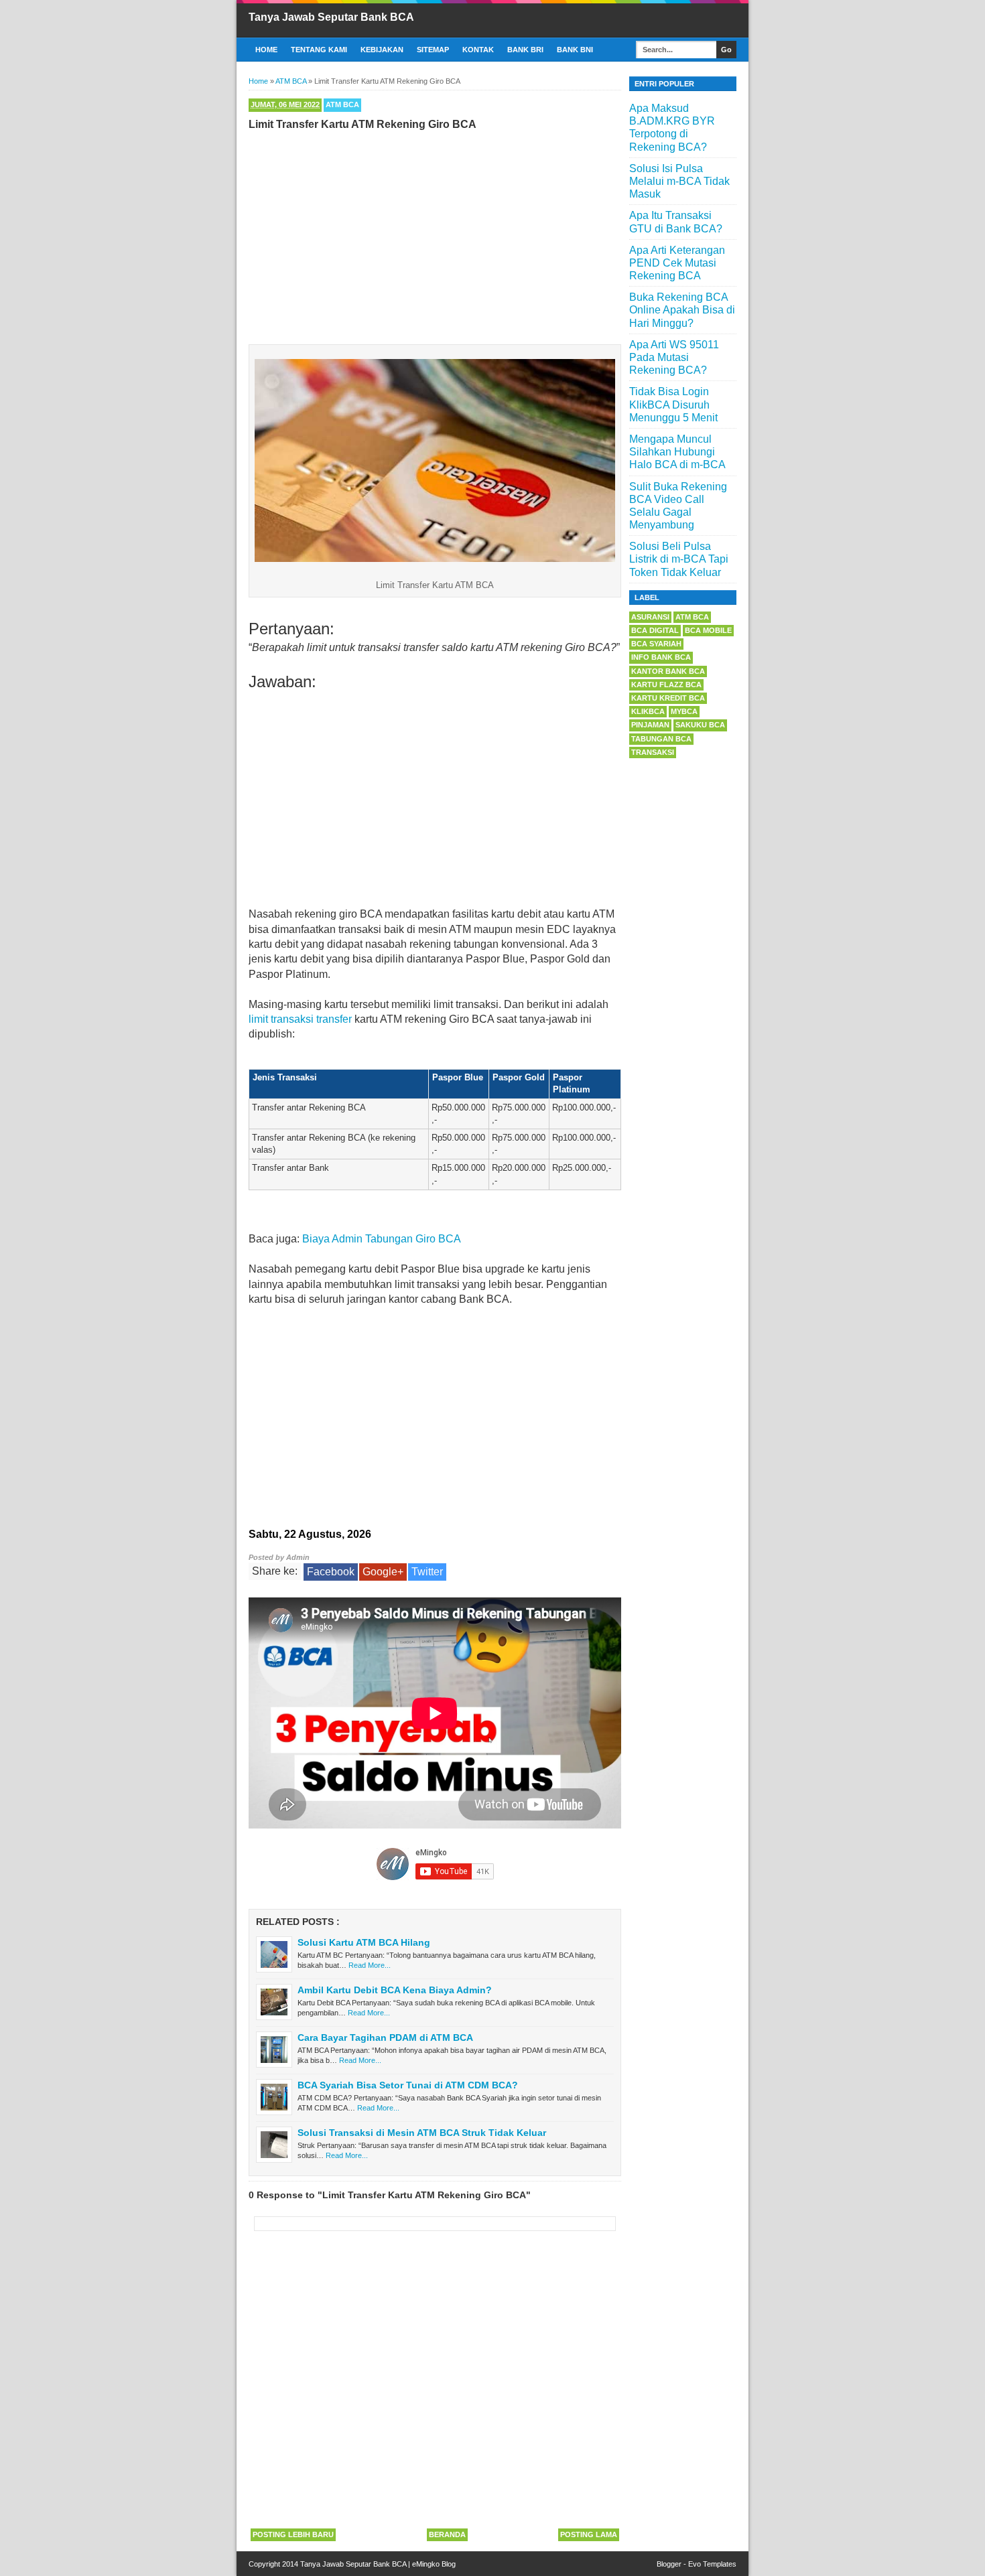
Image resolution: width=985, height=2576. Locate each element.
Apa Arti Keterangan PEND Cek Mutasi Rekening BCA (677, 263)
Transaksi (653, 752)
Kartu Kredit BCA (668, 698)
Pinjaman (650, 725)
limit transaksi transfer (300, 1019)
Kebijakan (382, 50)
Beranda (447, 2534)
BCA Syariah (656, 644)
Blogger (669, 2564)
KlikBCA (648, 711)
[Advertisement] (435, 234)
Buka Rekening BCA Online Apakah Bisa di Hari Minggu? (682, 310)
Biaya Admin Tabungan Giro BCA (382, 1239)
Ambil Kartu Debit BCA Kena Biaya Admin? (395, 1990)
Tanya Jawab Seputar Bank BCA (331, 17)
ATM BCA (342, 104)
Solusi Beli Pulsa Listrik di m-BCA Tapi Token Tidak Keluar (679, 559)
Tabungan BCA (661, 739)
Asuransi (650, 617)
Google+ (383, 1572)
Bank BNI (575, 50)
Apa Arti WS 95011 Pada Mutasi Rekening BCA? (674, 357)
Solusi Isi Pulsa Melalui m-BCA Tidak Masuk (679, 181)
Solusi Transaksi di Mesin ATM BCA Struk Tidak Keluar (422, 2133)
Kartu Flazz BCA (666, 685)
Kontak (478, 50)
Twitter (427, 1572)
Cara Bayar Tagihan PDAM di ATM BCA (385, 2037)
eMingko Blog (434, 2564)
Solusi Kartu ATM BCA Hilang (364, 1942)
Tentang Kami (319, 50)
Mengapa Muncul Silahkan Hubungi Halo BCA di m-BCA (677, 452)
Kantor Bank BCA (668, 671)
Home (266, 50)
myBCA (684, 711)
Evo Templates (712, 2564)
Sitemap (433, 50)
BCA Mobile (708, 630)
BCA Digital (655, 630)
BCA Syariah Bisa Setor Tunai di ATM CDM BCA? (408, 2085)
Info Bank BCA (661, 657)
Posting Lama (589, 2534)
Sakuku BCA (700, 725)
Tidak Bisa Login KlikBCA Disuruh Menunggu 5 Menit (673, 404)
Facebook (331, 1572)
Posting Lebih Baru (293, 2534)
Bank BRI (525, 50)
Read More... (370, 1965)
